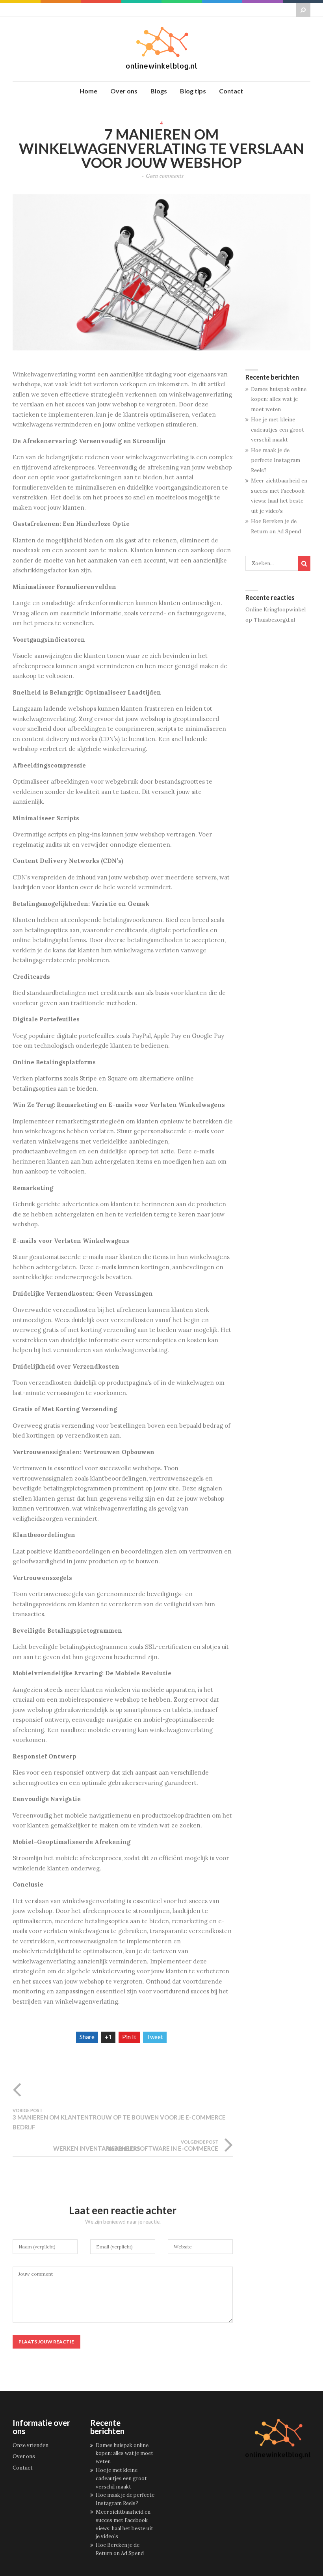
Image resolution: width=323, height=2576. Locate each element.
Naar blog (123, 2149)
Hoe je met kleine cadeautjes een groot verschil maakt (278, 429)
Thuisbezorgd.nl (274, 620)
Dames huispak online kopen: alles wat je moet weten (279, 399)
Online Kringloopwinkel (276, 609)
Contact (23, 2468)
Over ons (24, 2456)
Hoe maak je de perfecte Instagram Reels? (276, 460)
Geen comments (165, 176)
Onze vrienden (31, 2445)
